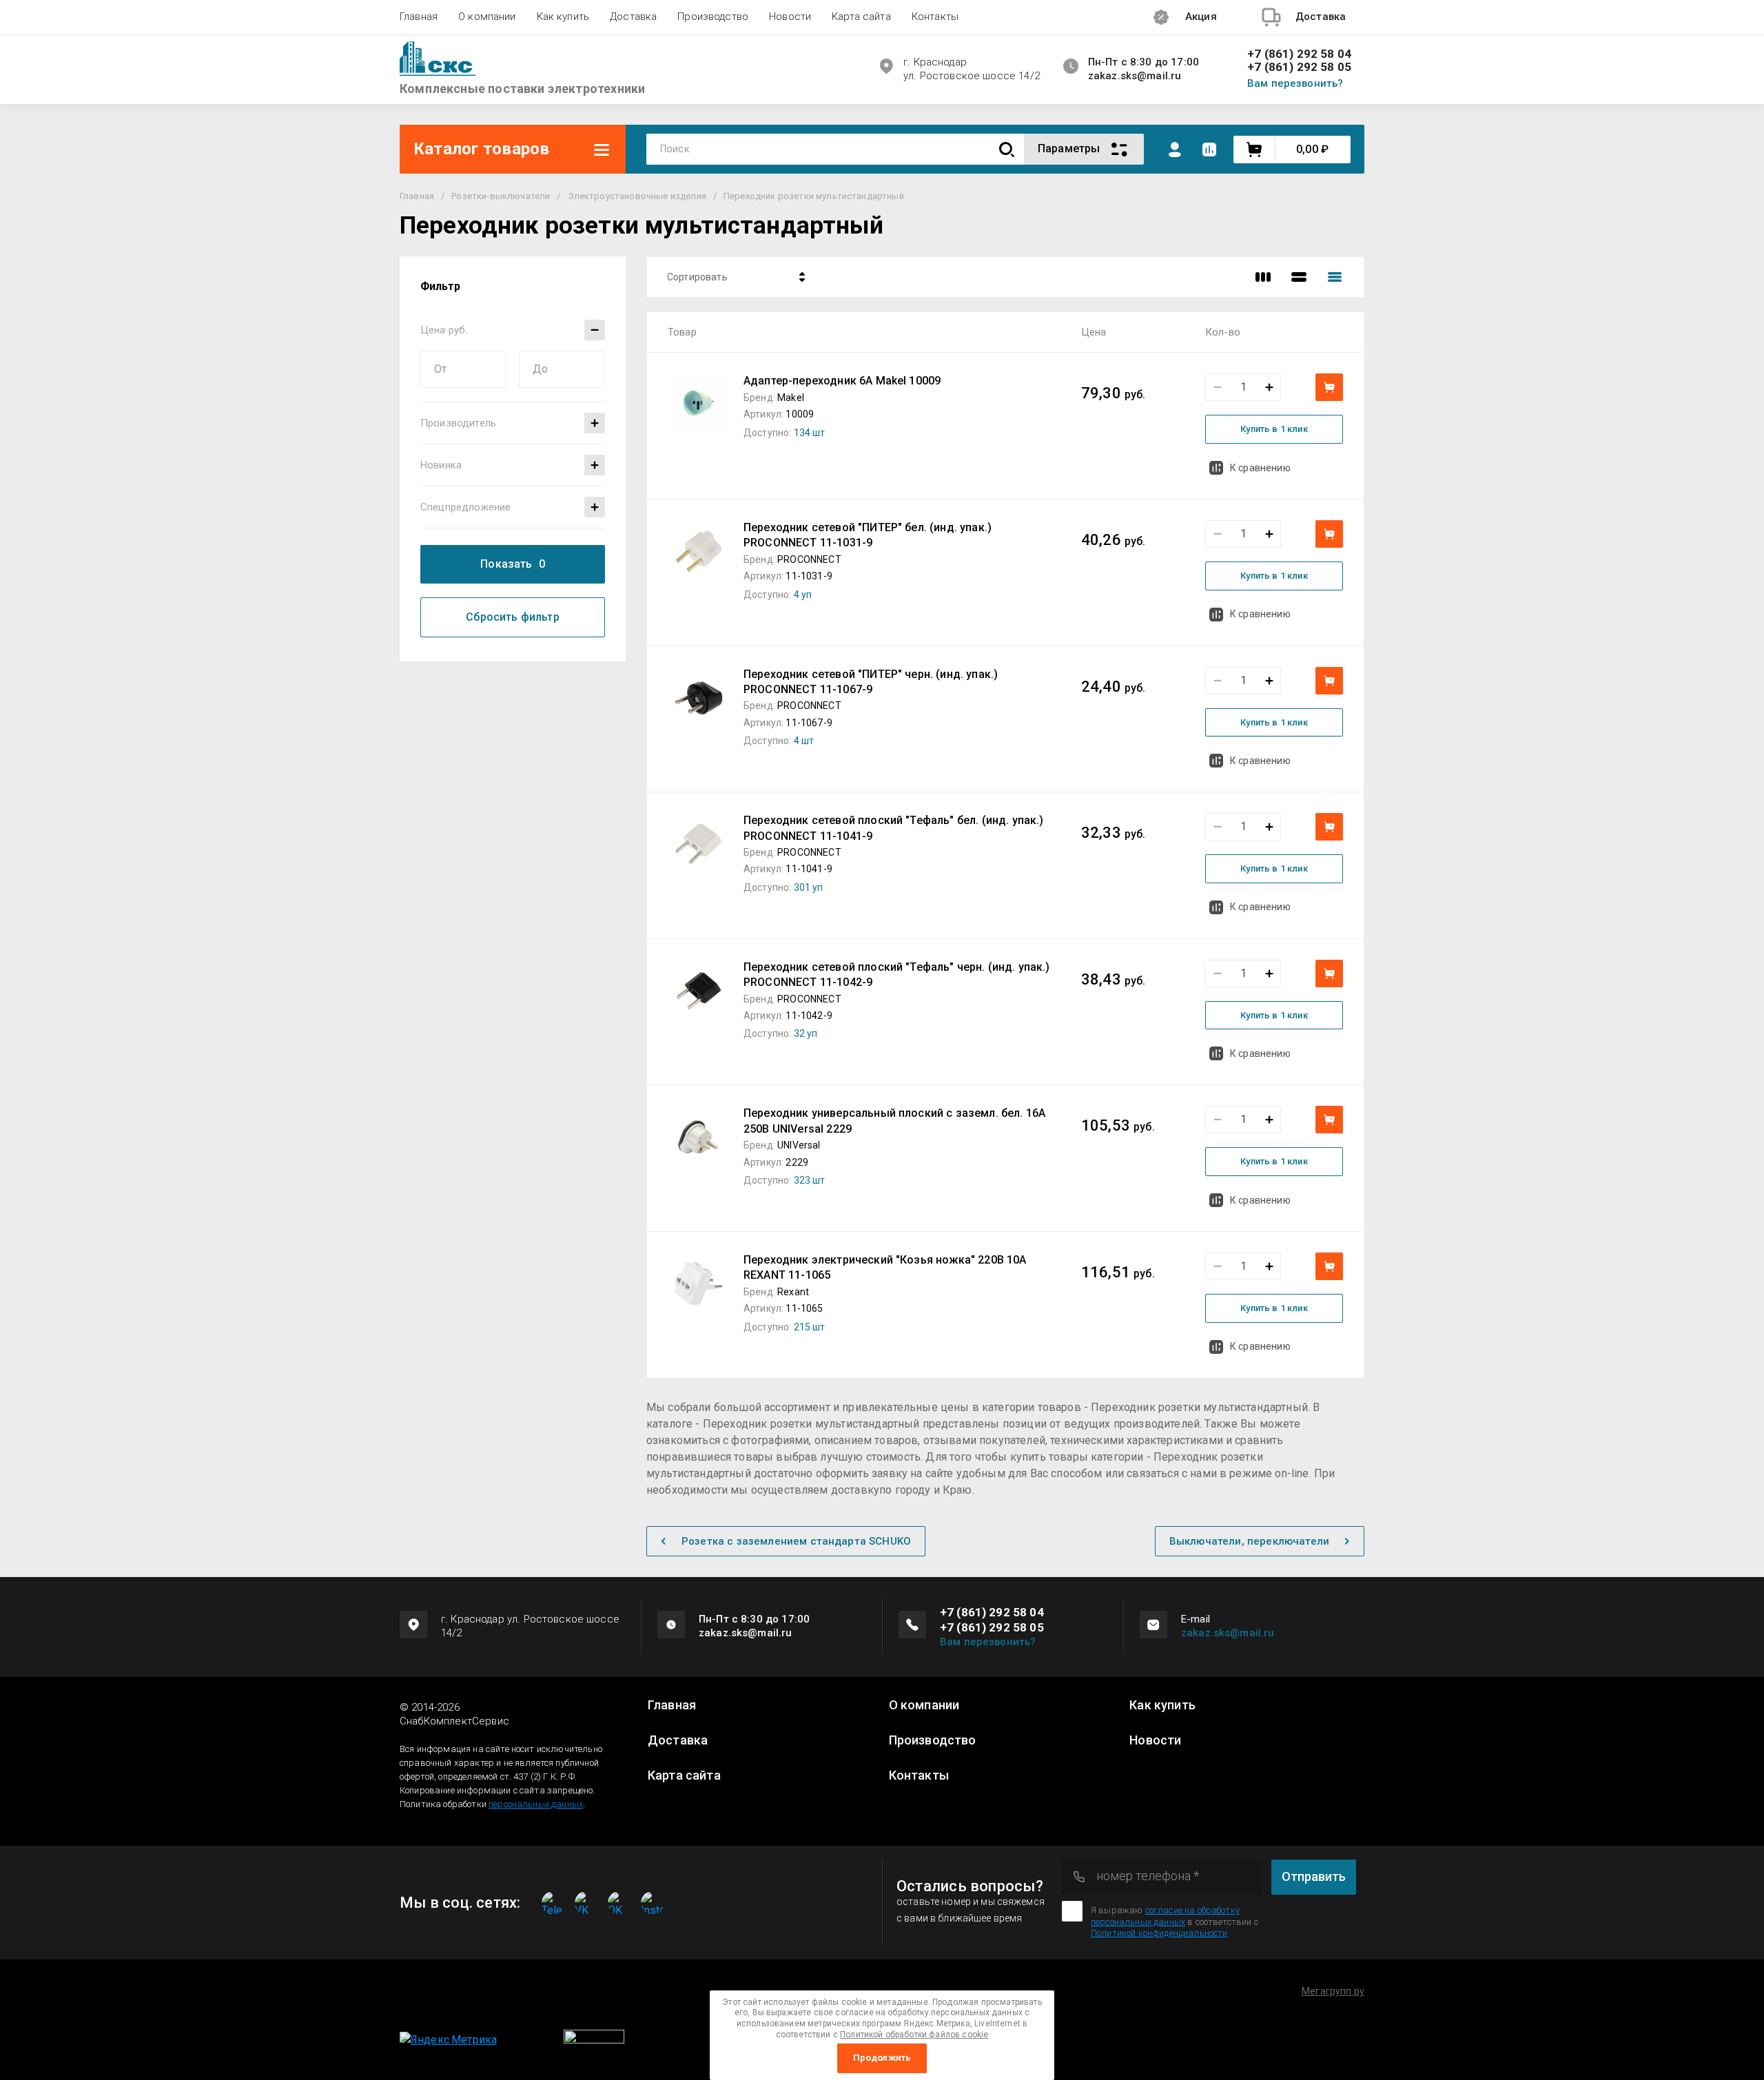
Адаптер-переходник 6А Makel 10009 (842, 381)
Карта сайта (861, 17)
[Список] (1299, 277)
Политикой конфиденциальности (1159, 1933)
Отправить (1314, 1876)
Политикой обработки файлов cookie (914, 2035)
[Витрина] (1263, 277)
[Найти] (1007, 149)
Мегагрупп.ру (1333, 1991)
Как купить (563, 17)
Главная (419, 17)
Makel (791, 398)
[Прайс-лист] (1335, 277)
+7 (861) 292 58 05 (1299, 67)
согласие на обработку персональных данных (1165, 1916)
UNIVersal (799, 1145)
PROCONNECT (809, 559)
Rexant (793, 1292)
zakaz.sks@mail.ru (1228, 1633)
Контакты (935, 17)
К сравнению (1260, 468)
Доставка (633, 17)
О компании (487, 17)
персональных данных (536, 1804)
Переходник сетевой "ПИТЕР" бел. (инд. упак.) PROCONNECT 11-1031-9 (868, 535)
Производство (713, 17)
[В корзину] (1329, 387)
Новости (790, 17)
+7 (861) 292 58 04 (1299, 54)
